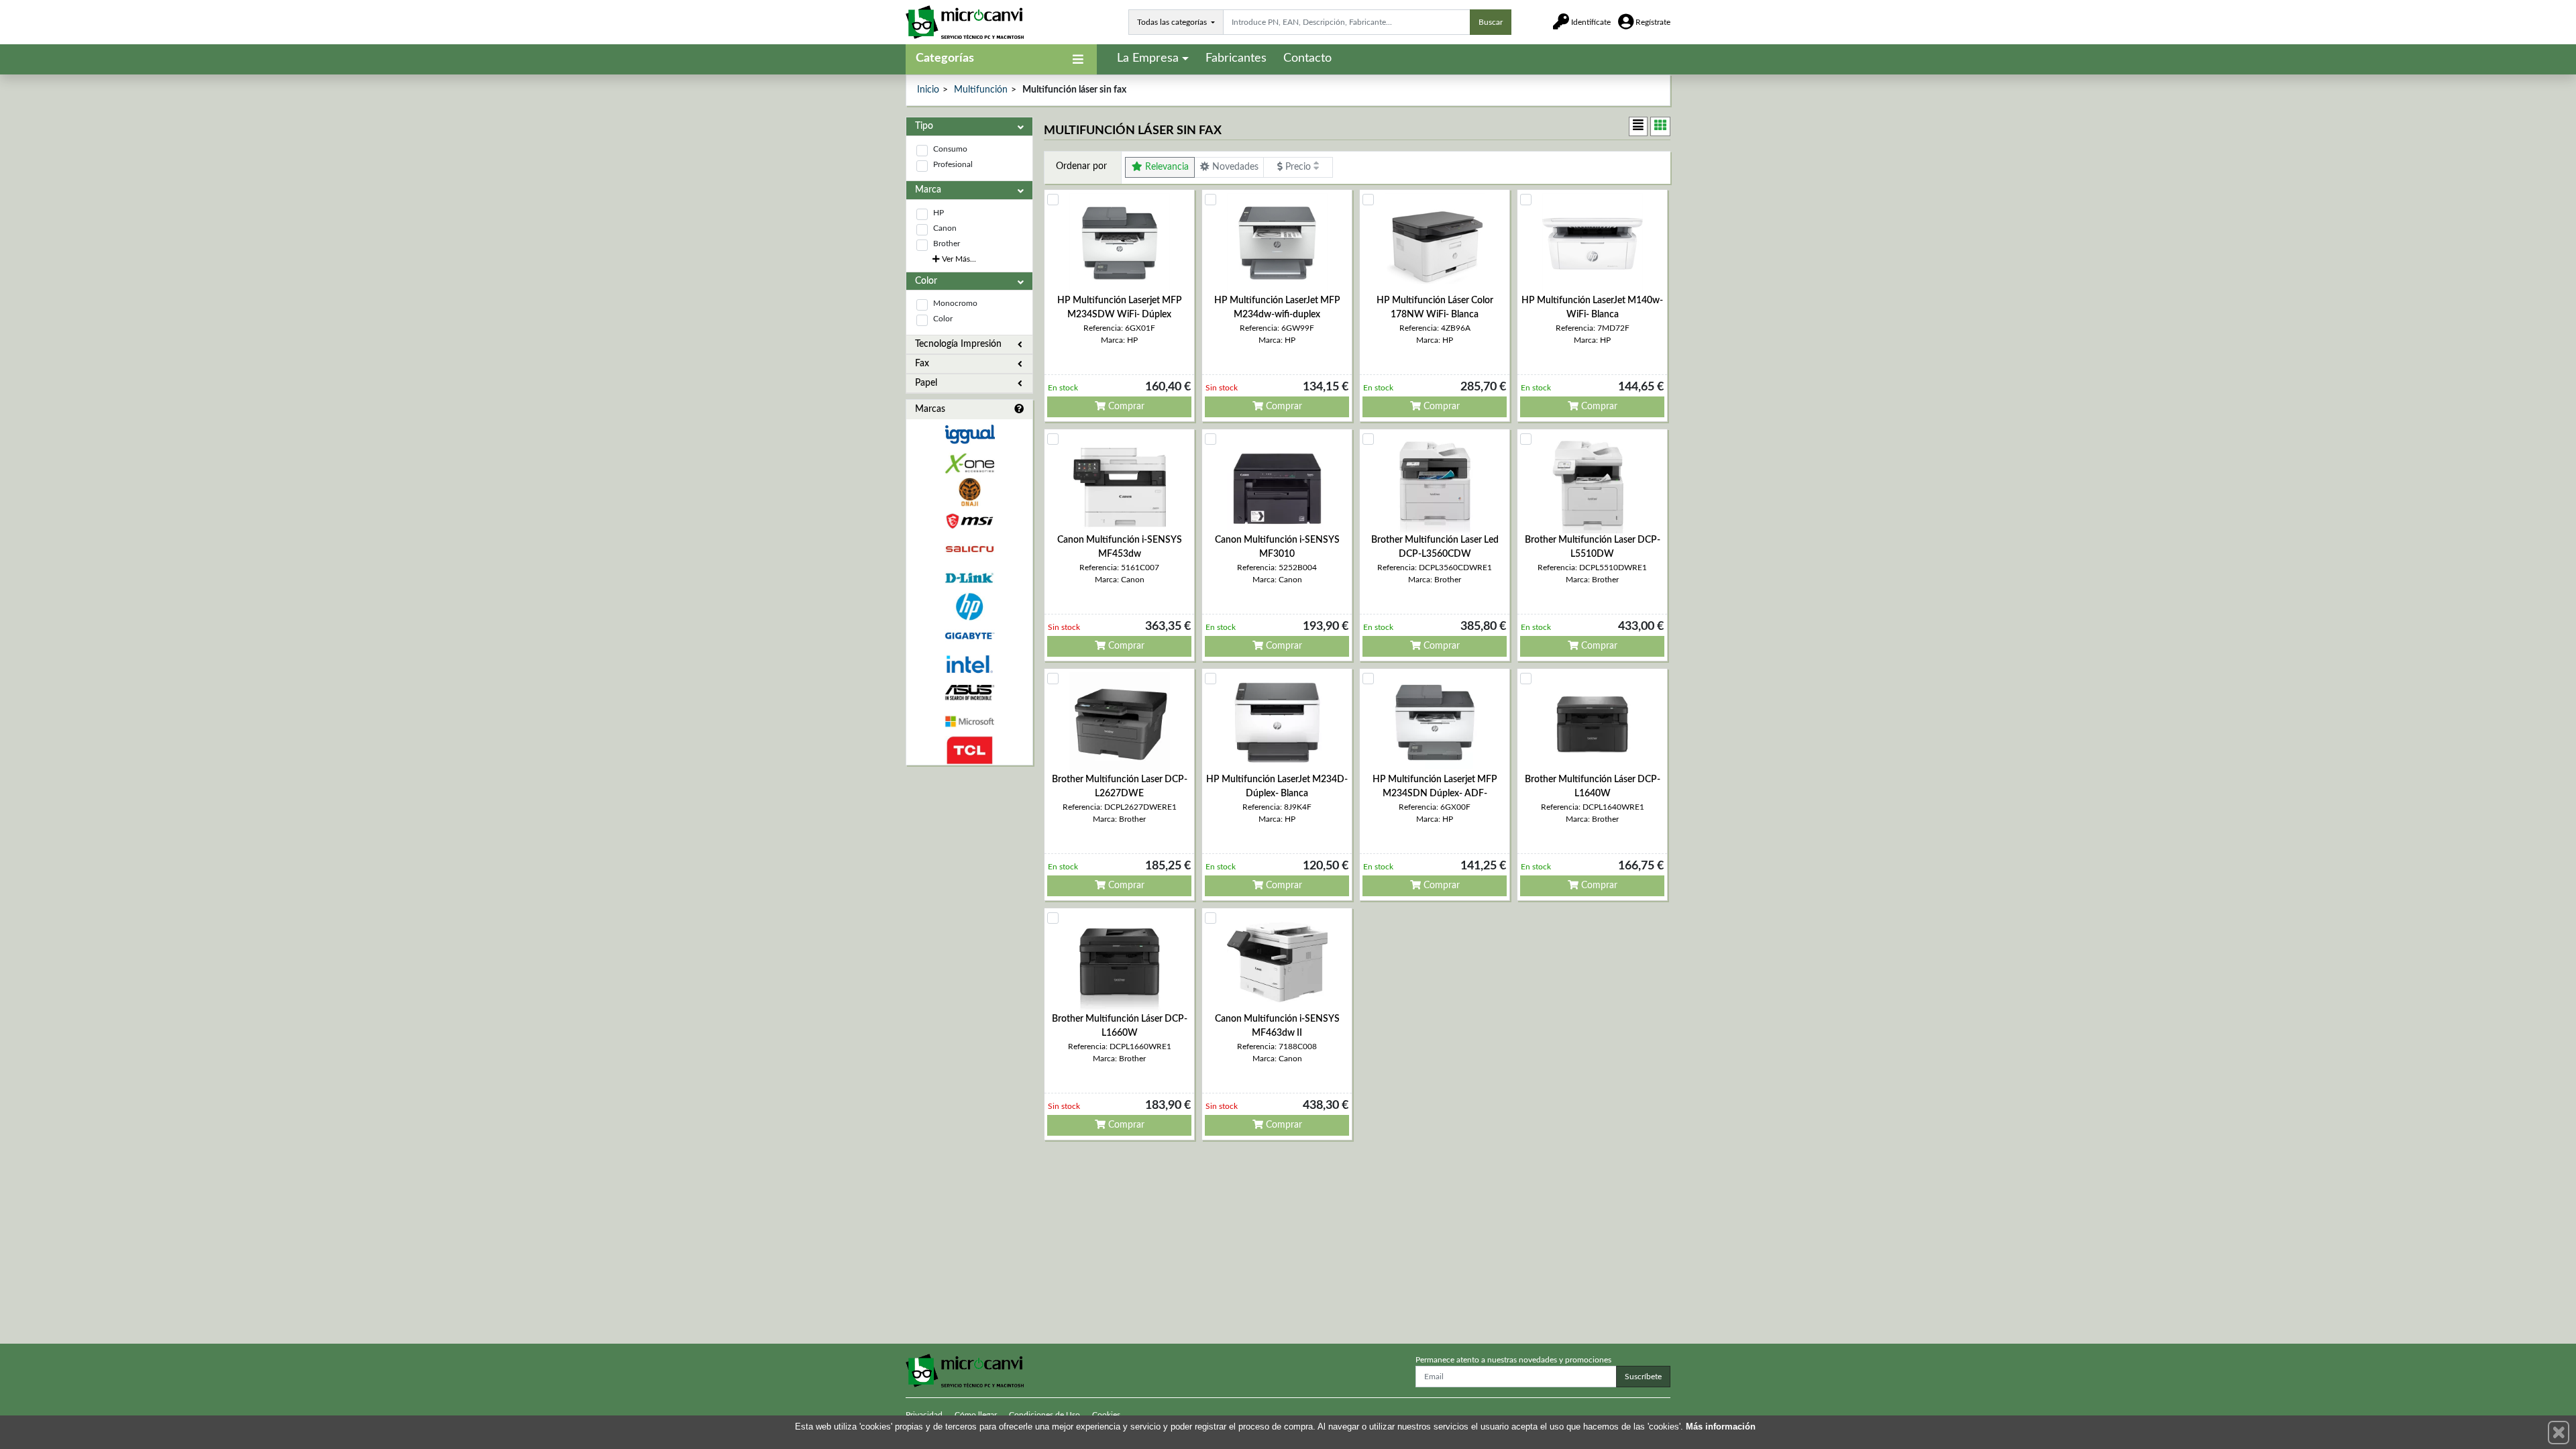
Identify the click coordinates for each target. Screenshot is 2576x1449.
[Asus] (969, 693)
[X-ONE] (969, 463)
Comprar (1125, 407)
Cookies (1106, 1415)
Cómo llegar (976, 1415)
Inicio (928, 90)
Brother (947, 244)
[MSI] (969, 521)
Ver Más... (958, 259)
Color (943, 319)
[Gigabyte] (969, 636)
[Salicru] (969, 550)
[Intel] (969, 664)
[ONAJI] (969, 492)
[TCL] (969, 750)
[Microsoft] (969, 721)
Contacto (1307, 58)
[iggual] (969, 434)
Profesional (953, 164)
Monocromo (955, 303)
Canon (945, 228)
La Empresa (1148, 58)
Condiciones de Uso (1044, 1415)
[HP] (969, 607)
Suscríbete (1643, 1377)
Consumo (950, 149)
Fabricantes (1236, 58)
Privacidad (924, 1415)
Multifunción (981, 90)
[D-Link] (969, 578)
